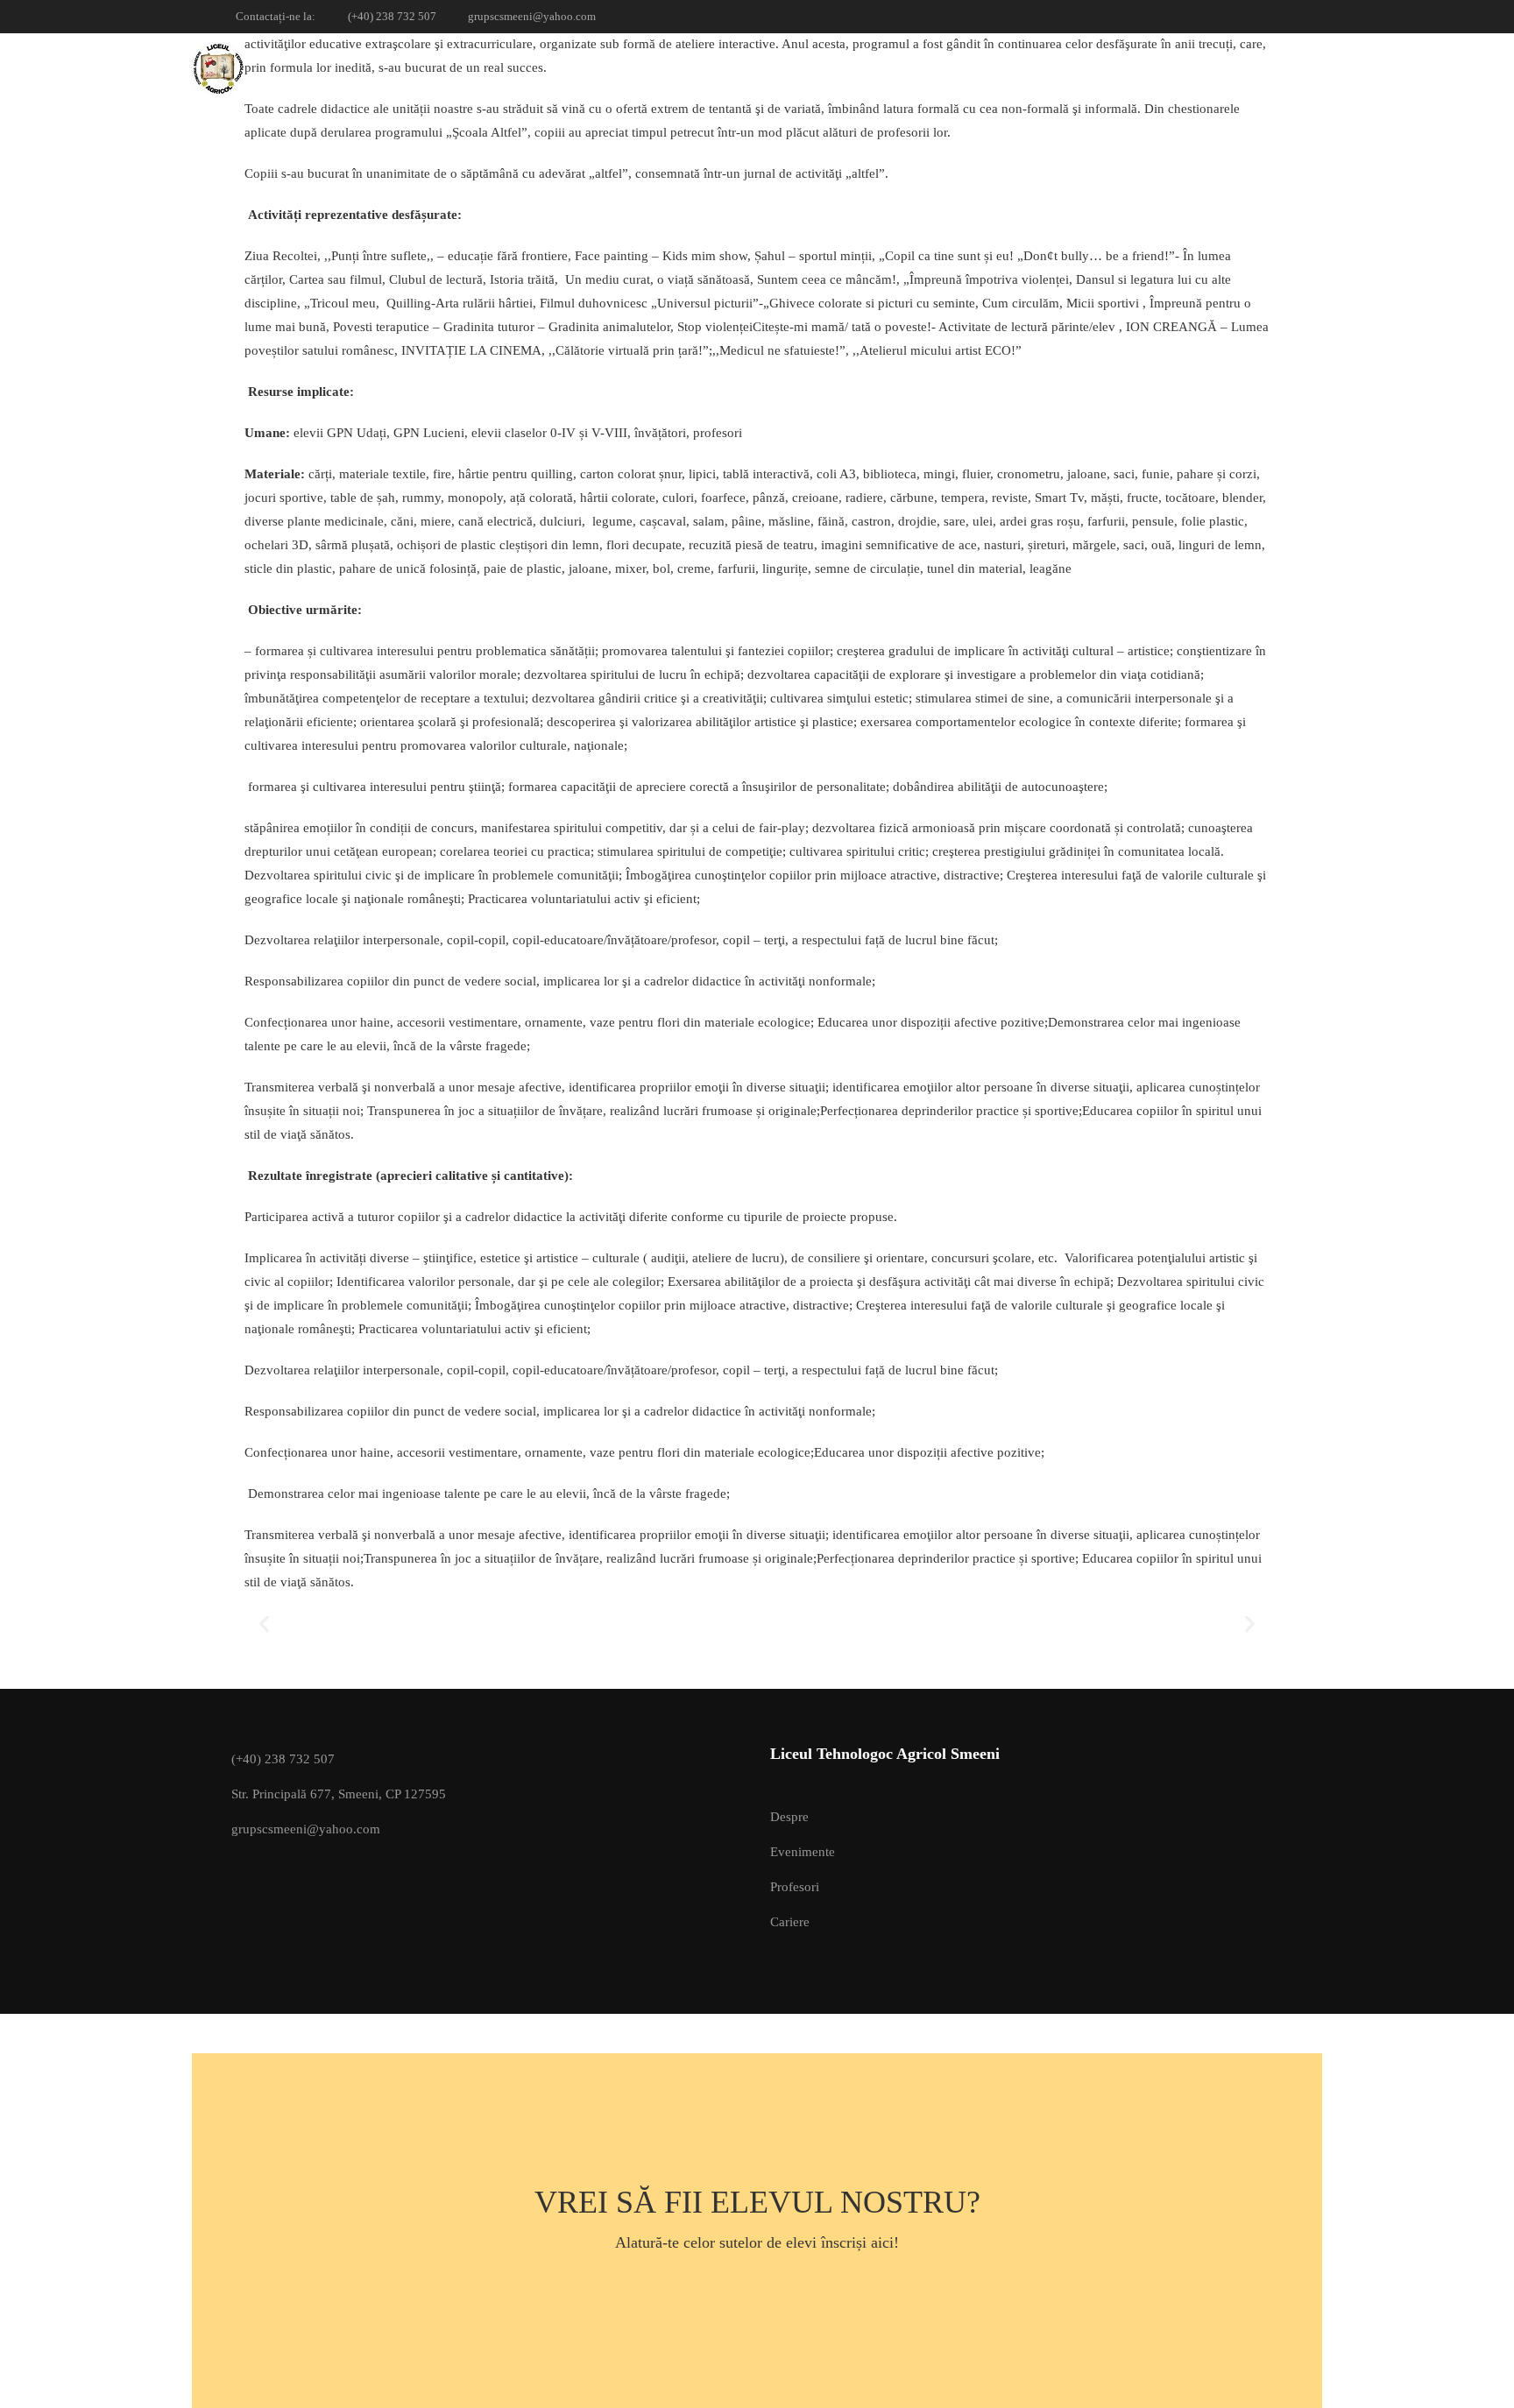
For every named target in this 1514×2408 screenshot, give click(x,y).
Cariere (790, 1922)
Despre (789, 1817)
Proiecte (1001, 68)
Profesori (795, 1887)
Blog (1164, 68)
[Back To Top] (1479, 2377)
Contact (1247, 68)
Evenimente (803, 1852)
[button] (264, 1624)
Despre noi (897, 68)
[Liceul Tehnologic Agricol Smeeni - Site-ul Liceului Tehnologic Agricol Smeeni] (259, 68)
